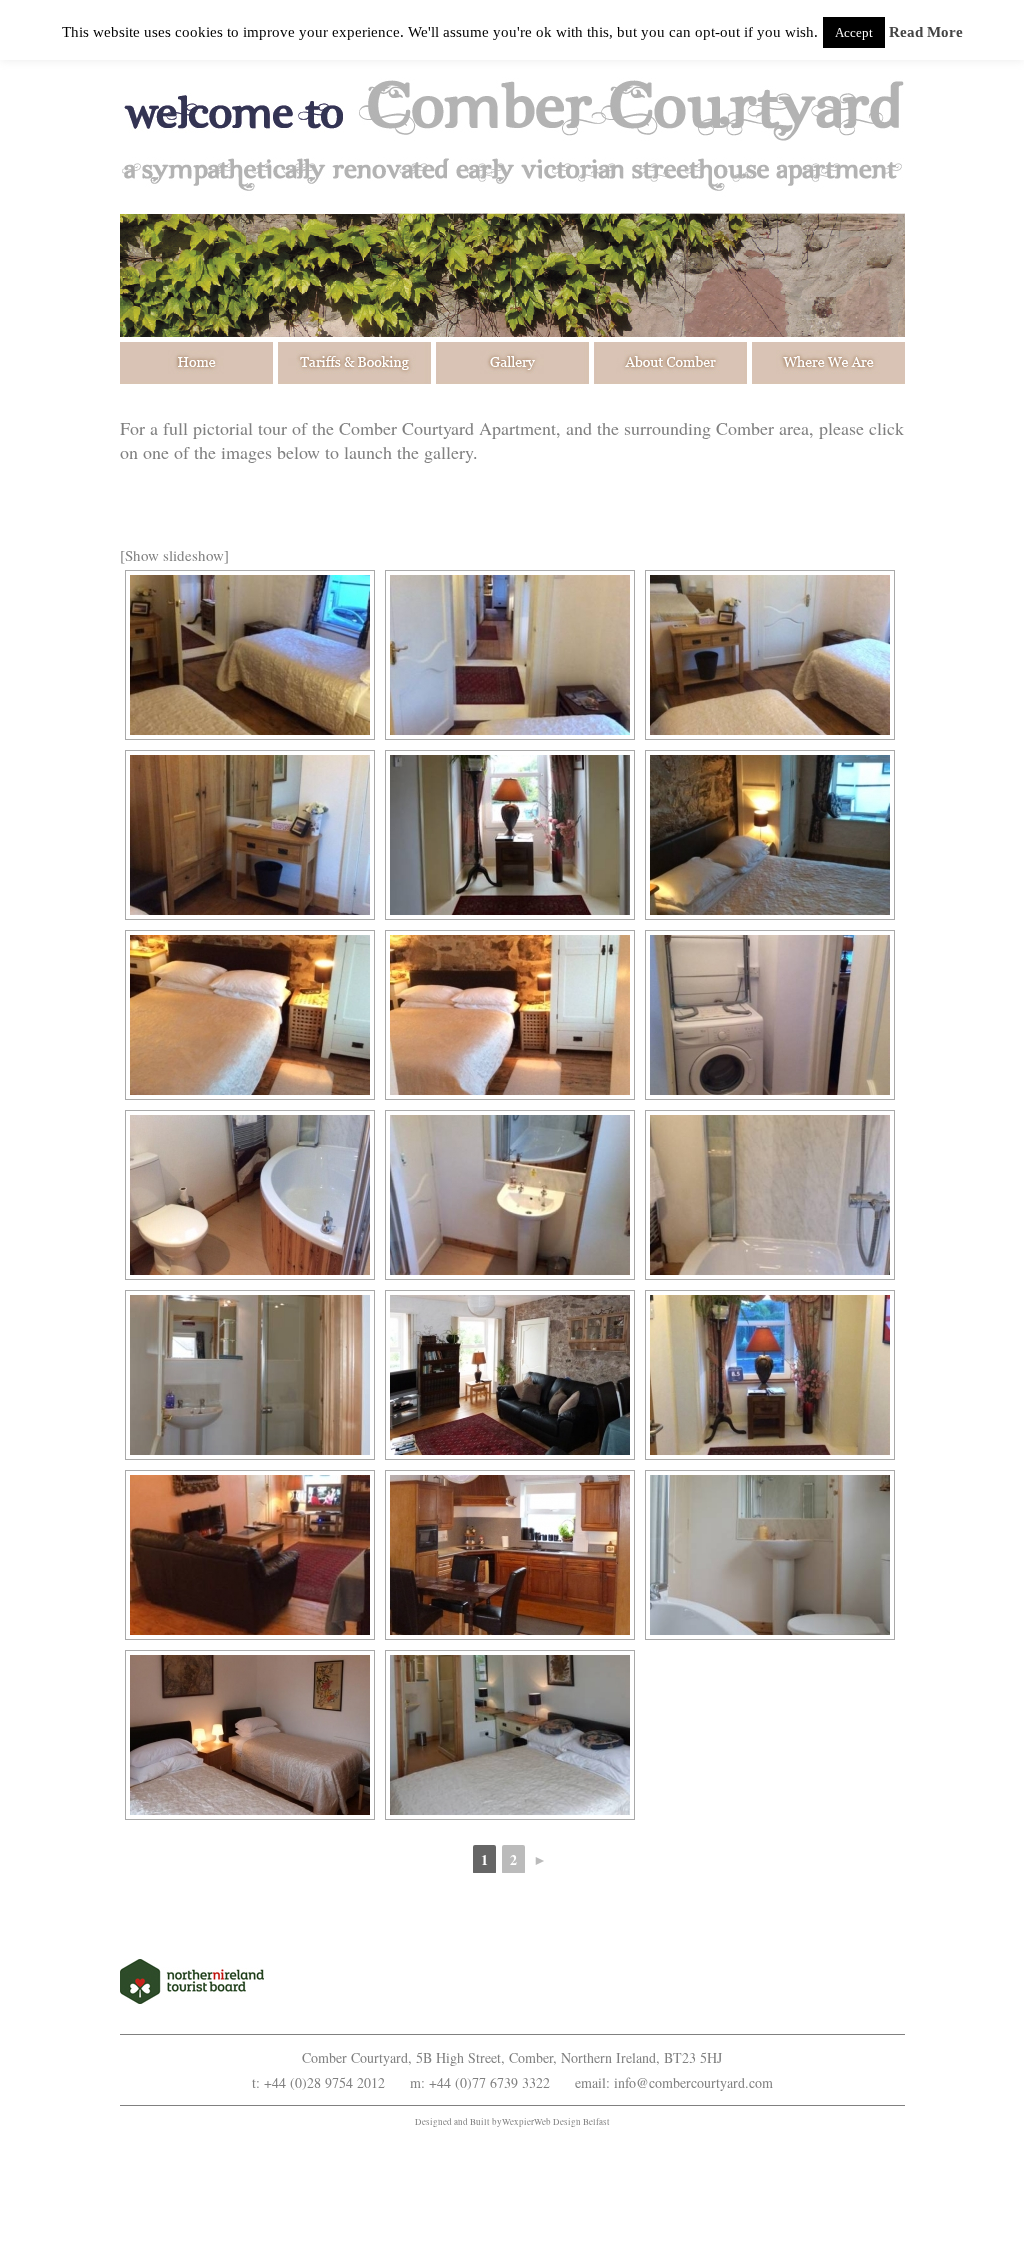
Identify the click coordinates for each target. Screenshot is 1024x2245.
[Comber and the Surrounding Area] (669, 363)
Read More (926, 32)
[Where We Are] (826, 363)
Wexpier (518, 2122)
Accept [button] (854, 32)
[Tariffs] (355, 363)
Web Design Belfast (572, 2122)
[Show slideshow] (174, 555)
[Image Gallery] (512, 363)
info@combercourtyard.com (693, 2082)
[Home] (198, 363)
